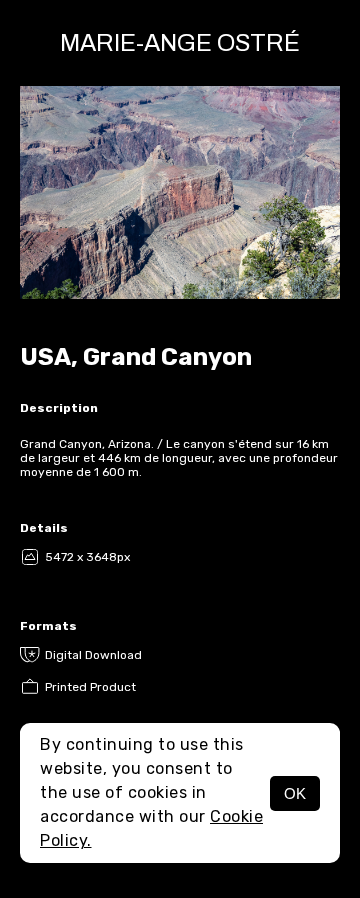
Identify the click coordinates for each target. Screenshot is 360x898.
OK (295, 793)
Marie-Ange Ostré (180, 43)
